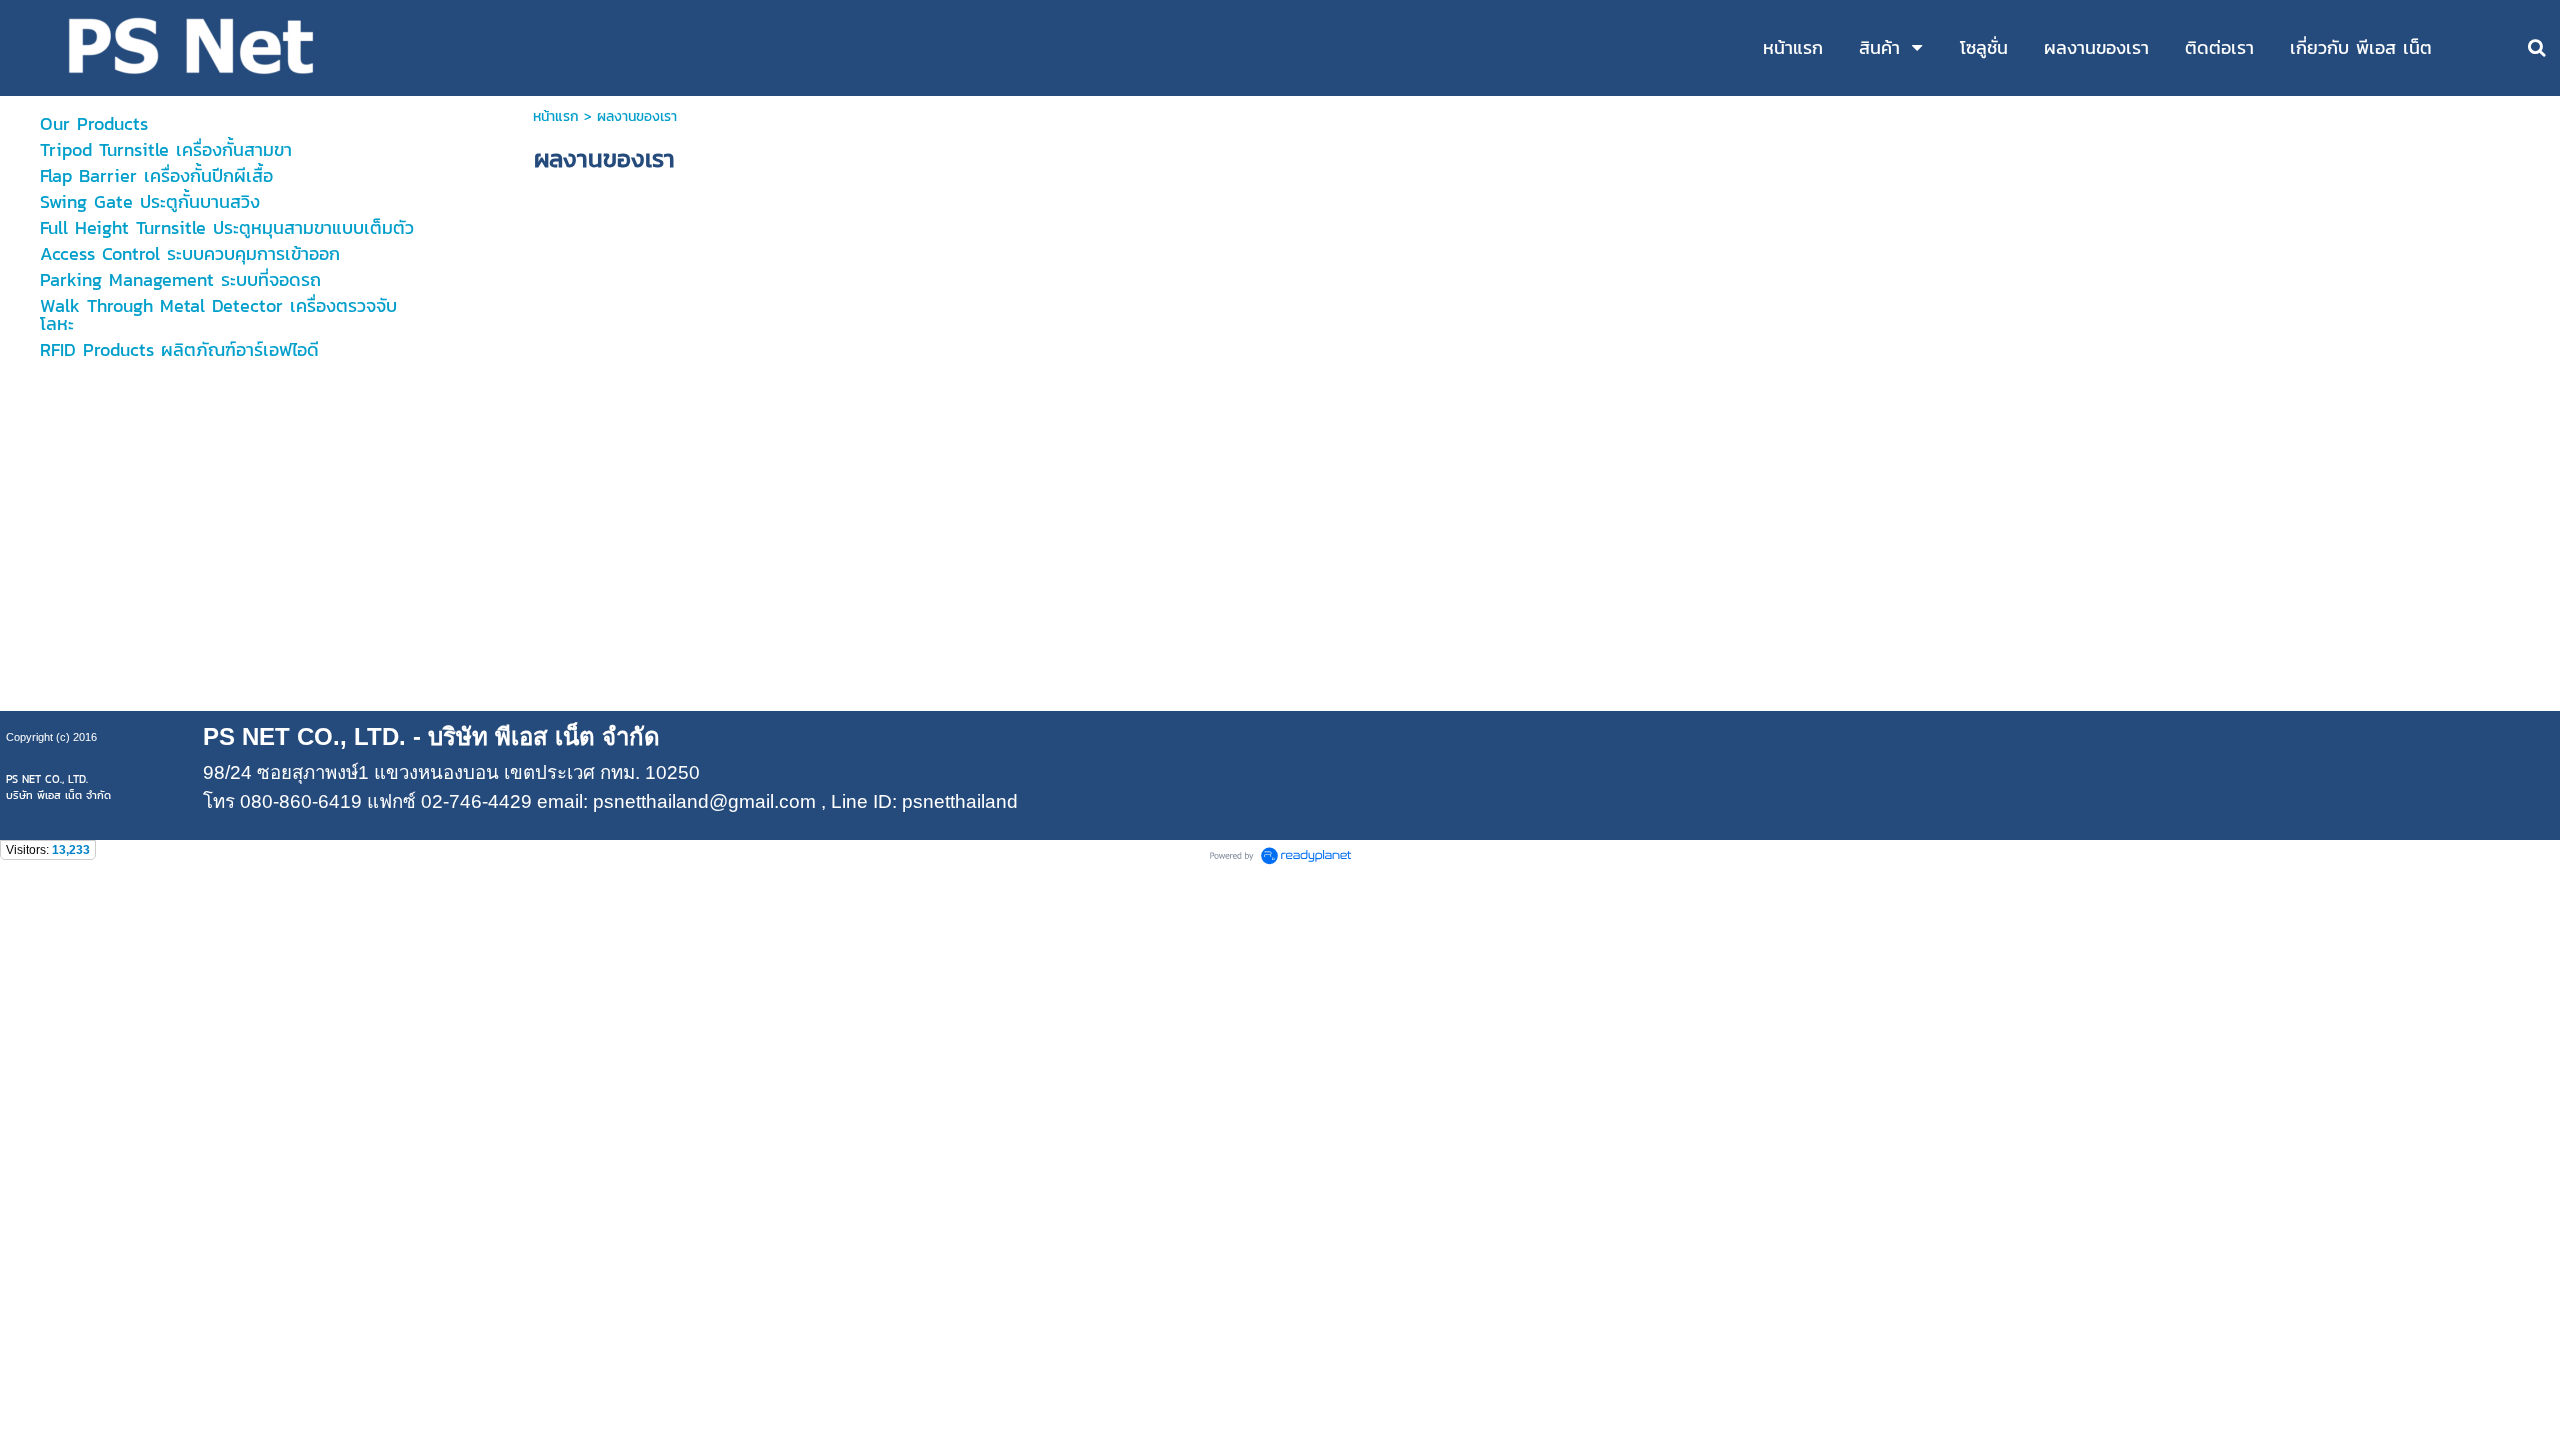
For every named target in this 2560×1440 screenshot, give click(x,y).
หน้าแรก (556, 116)
